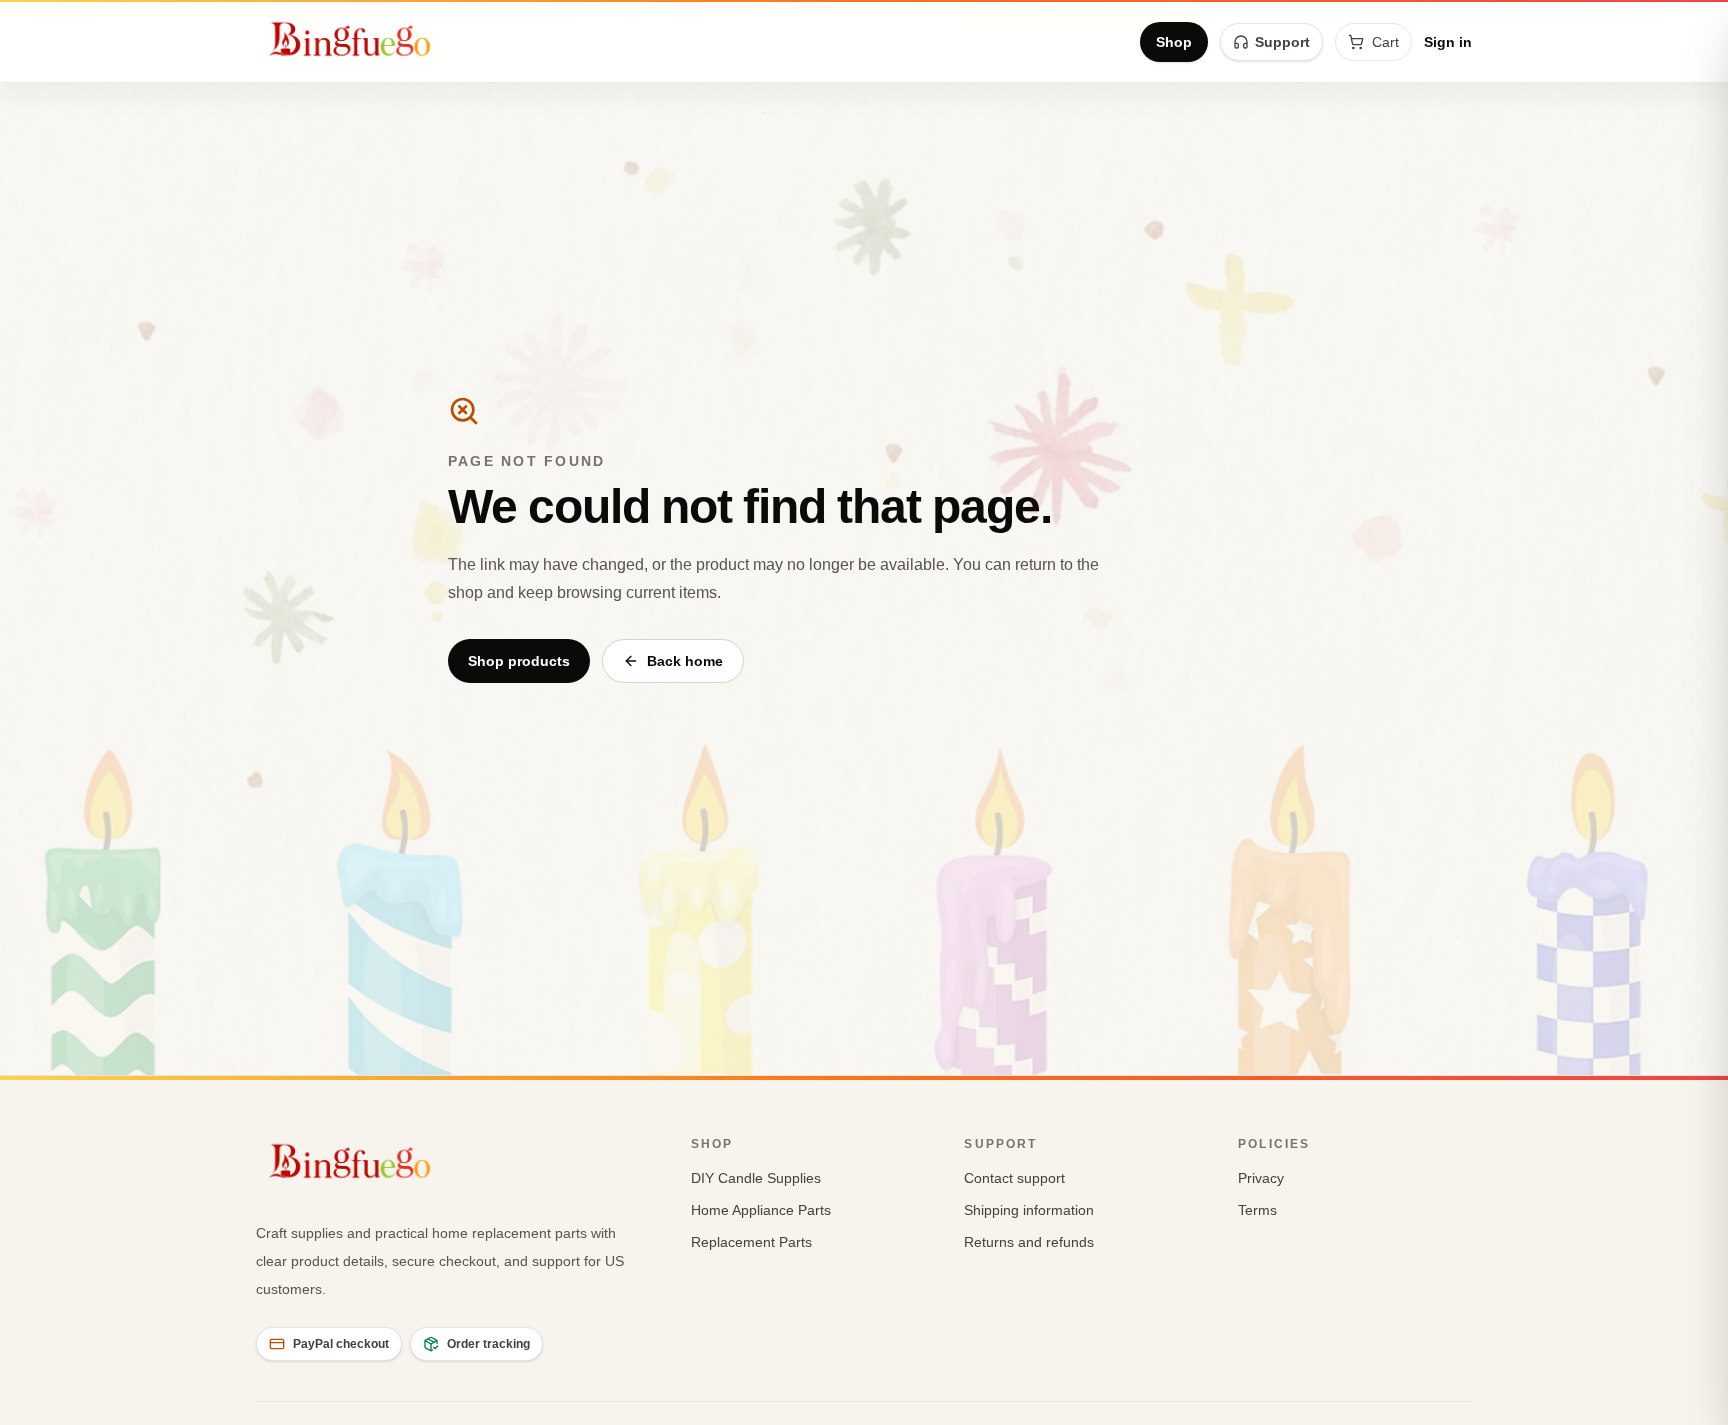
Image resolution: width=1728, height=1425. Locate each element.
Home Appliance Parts (761, 1210)
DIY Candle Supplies (756, 1178)
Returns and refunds (1029, 1242)
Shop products (519, 661)
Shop (1174, 42)
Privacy (1261, 1178)
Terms (1257, 1210)
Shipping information (1029, 1210)
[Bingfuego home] (349, 42)
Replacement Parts (751, 1242)
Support (1282, 42)
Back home (685, 661)
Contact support (1014, 1178)
